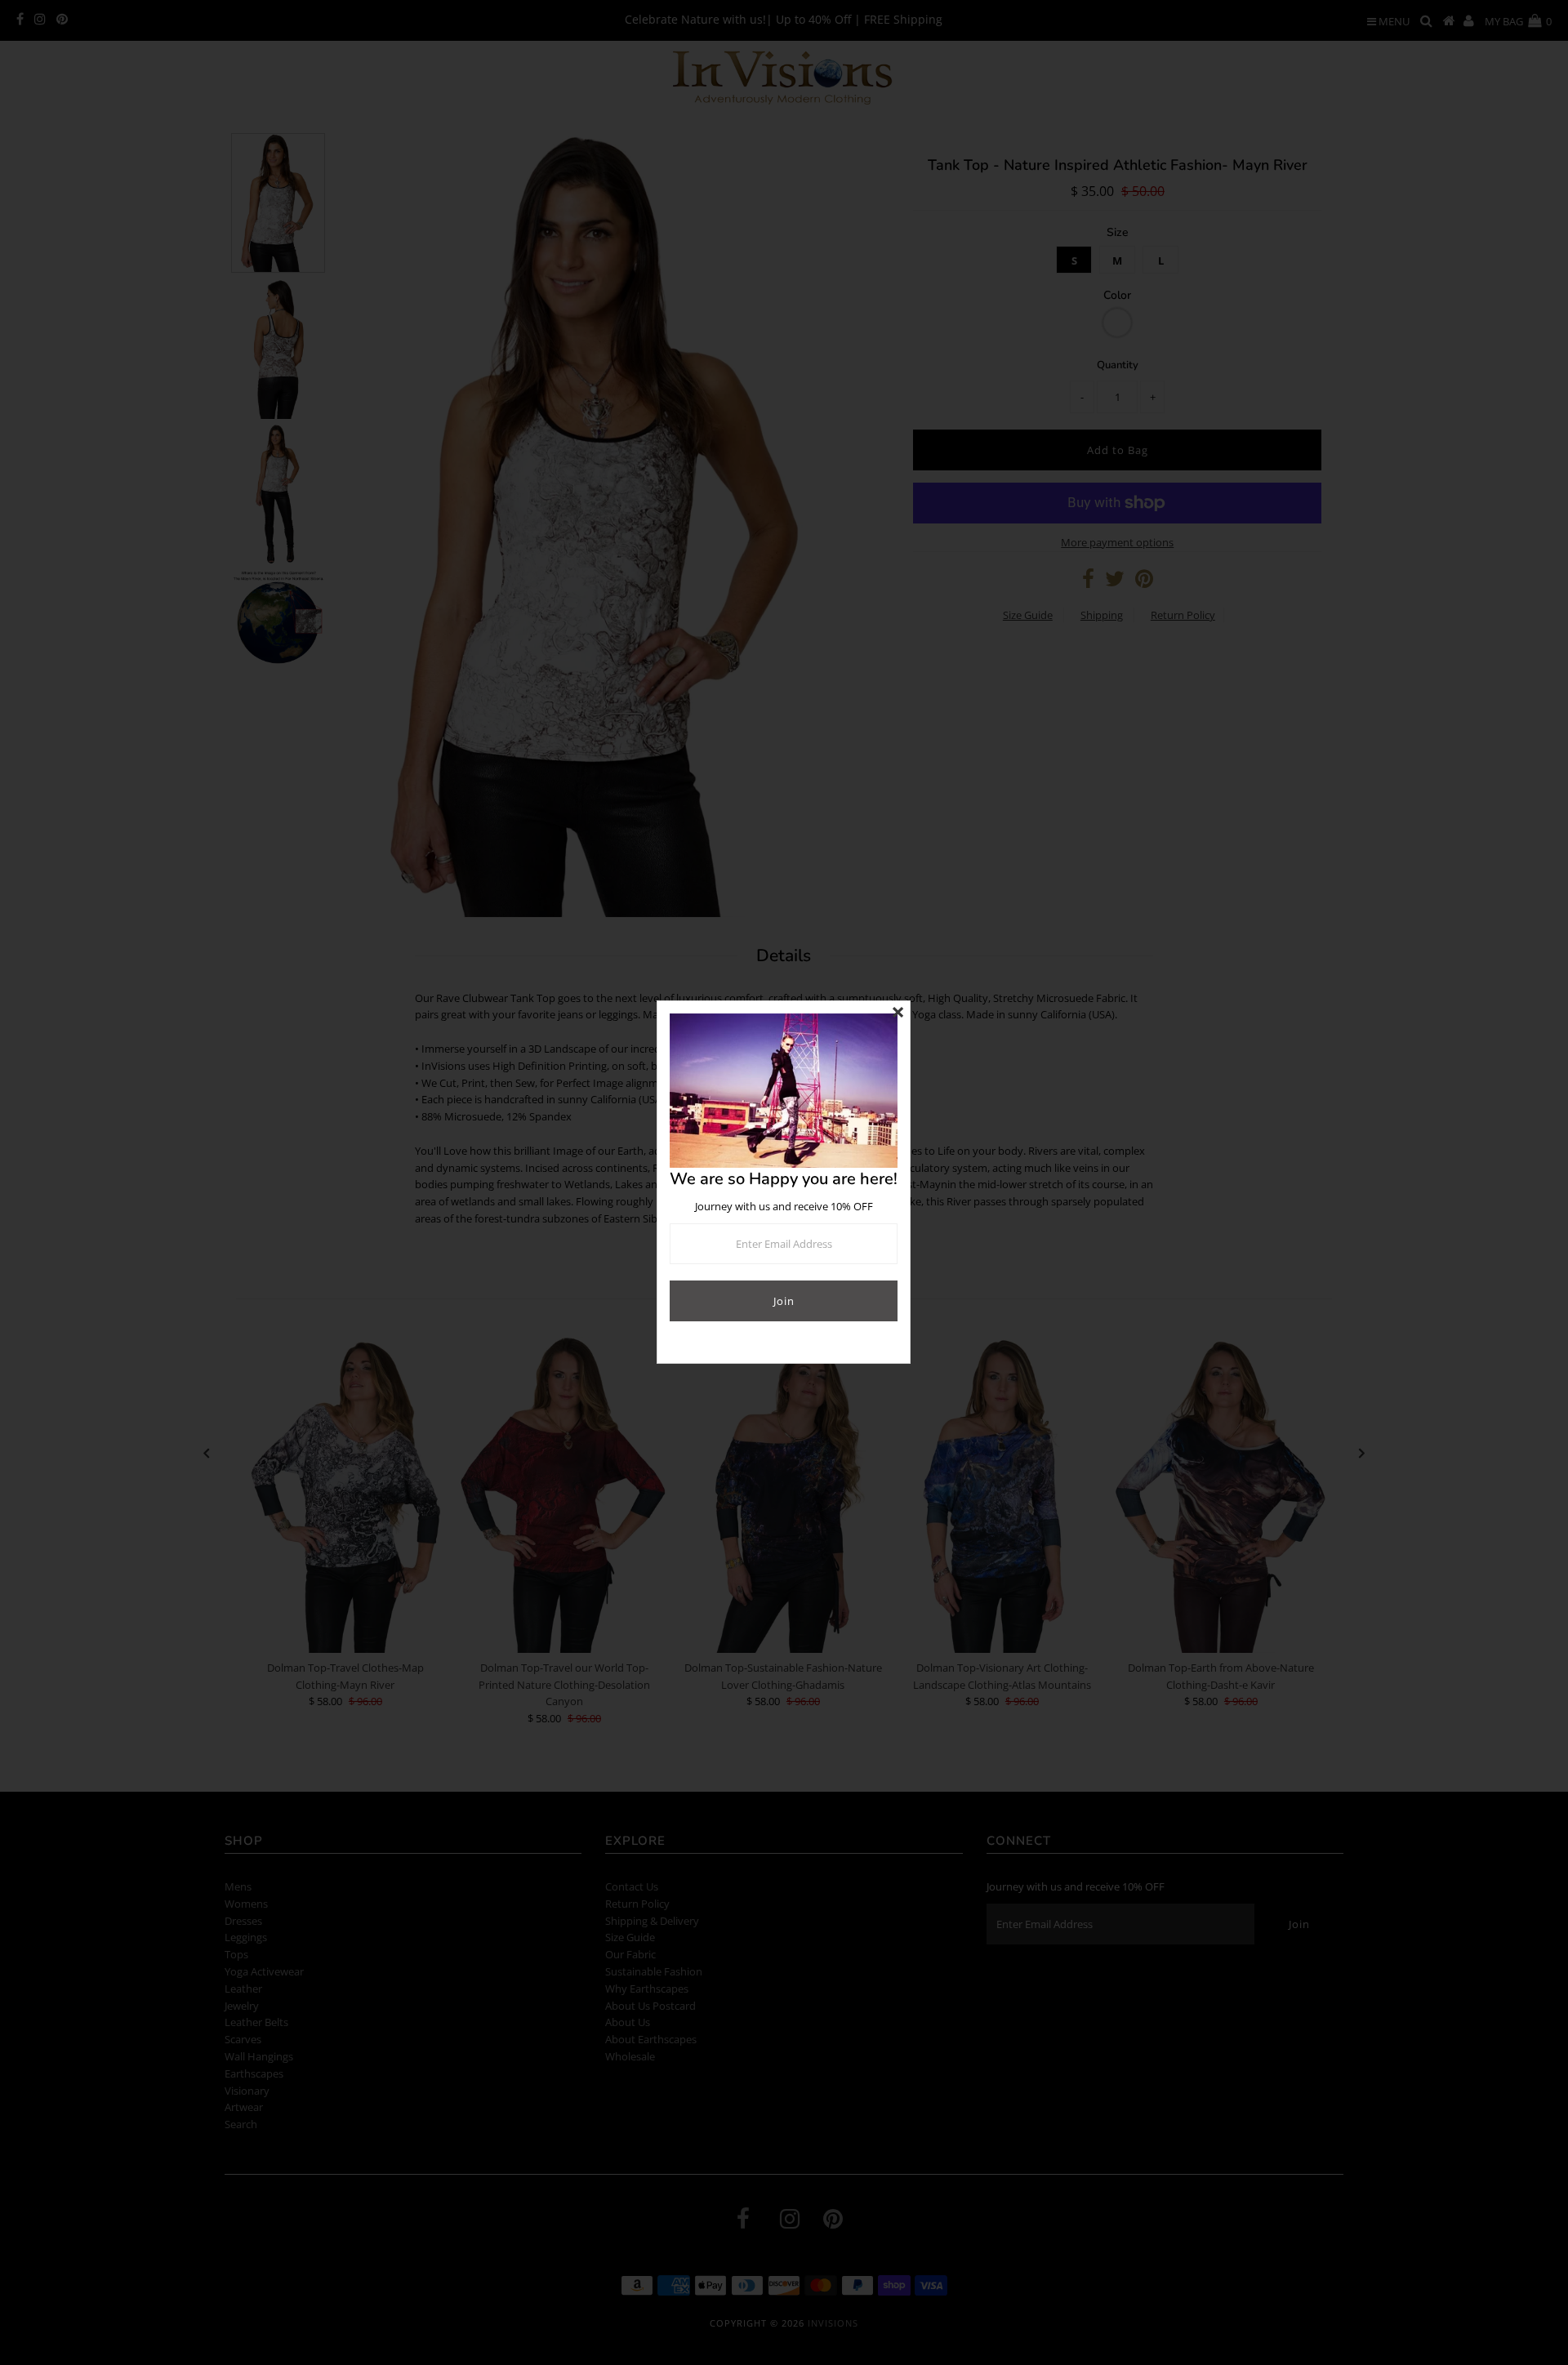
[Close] (898, 1013)
